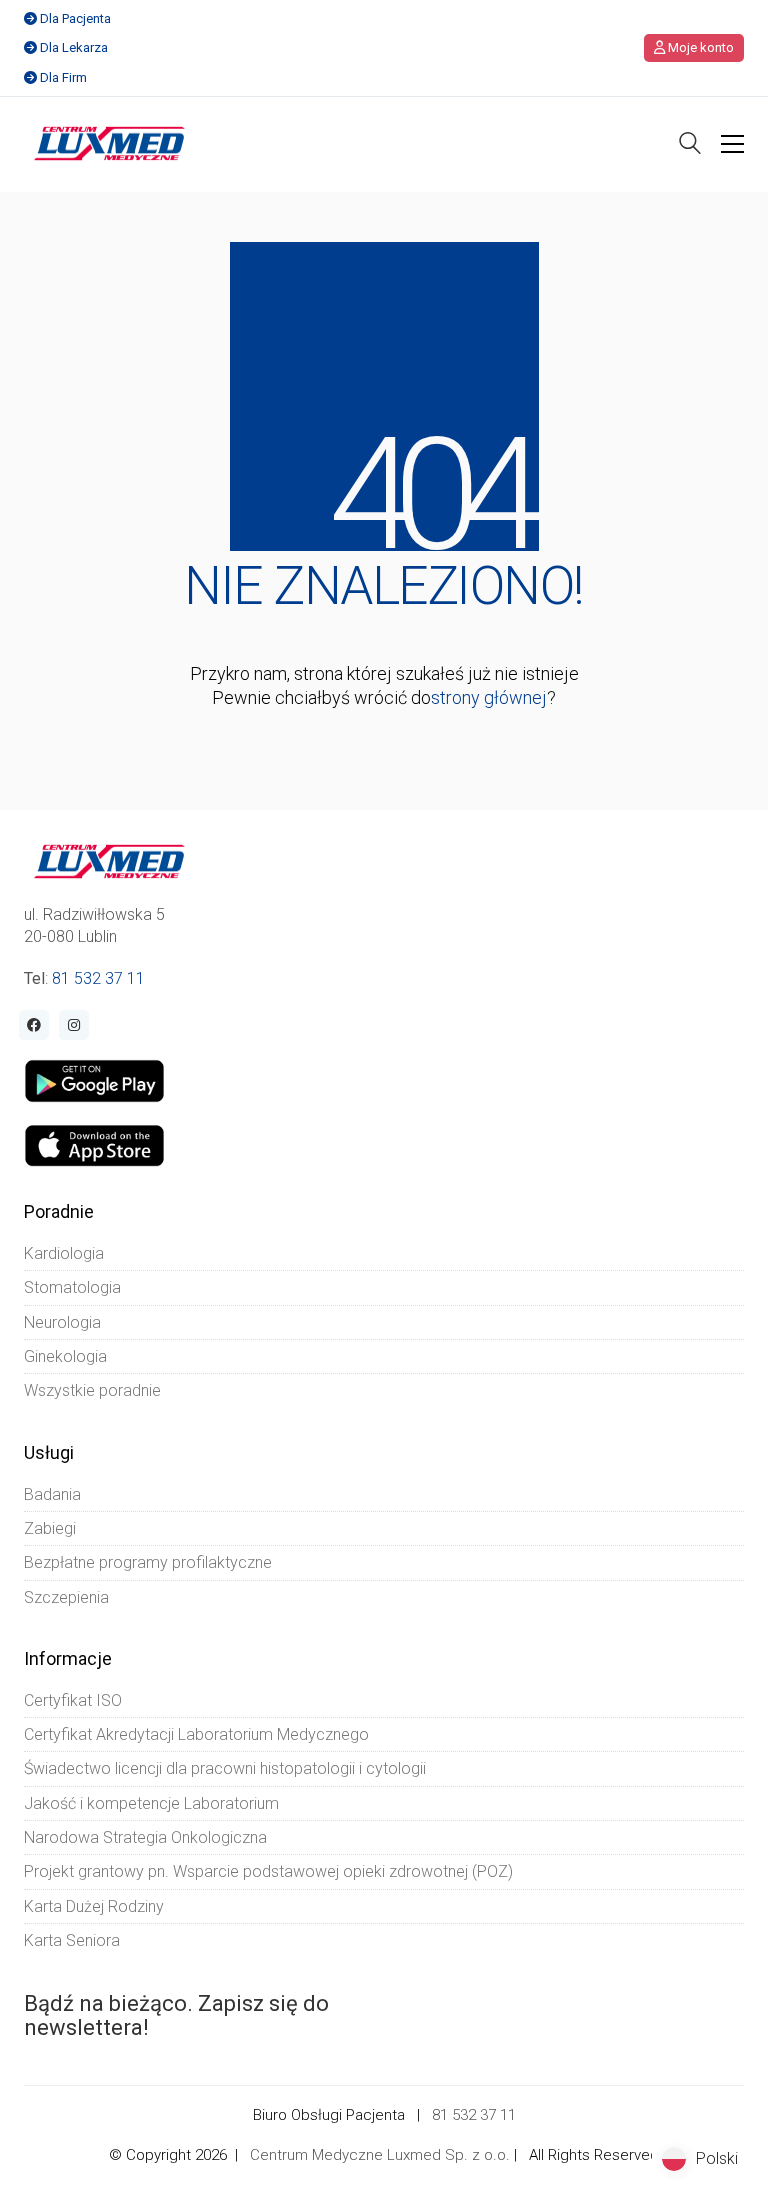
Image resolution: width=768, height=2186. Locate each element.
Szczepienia (66, 1597)
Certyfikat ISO (73, 1700)
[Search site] (690, 145)
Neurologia (62, 1322)
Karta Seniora (72, 1940)
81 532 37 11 (98, 978)
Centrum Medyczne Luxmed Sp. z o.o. (380, 2155)
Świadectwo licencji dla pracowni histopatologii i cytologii (225, 1768)
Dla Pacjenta (75, 18)
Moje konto (699, 47)
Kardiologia (64, 1253)
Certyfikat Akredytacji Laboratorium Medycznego (196, 1734)
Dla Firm (63, 77)
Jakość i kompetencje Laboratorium (151, 1803)
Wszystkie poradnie (92, 1390)
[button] (732, 144)
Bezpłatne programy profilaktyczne (148, 1562)
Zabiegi (50, 1528)
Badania (52, 1494)
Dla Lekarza (74, 47)
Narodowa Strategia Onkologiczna (145, 1837)
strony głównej (489, 697)
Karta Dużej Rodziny (94, 1906)
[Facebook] (34, 1025)
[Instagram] (74, 1025)
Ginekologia (65, 1356)
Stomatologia (72, 1287)
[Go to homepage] (109, 144)
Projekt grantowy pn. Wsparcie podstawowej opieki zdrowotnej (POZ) (268, 1871)
